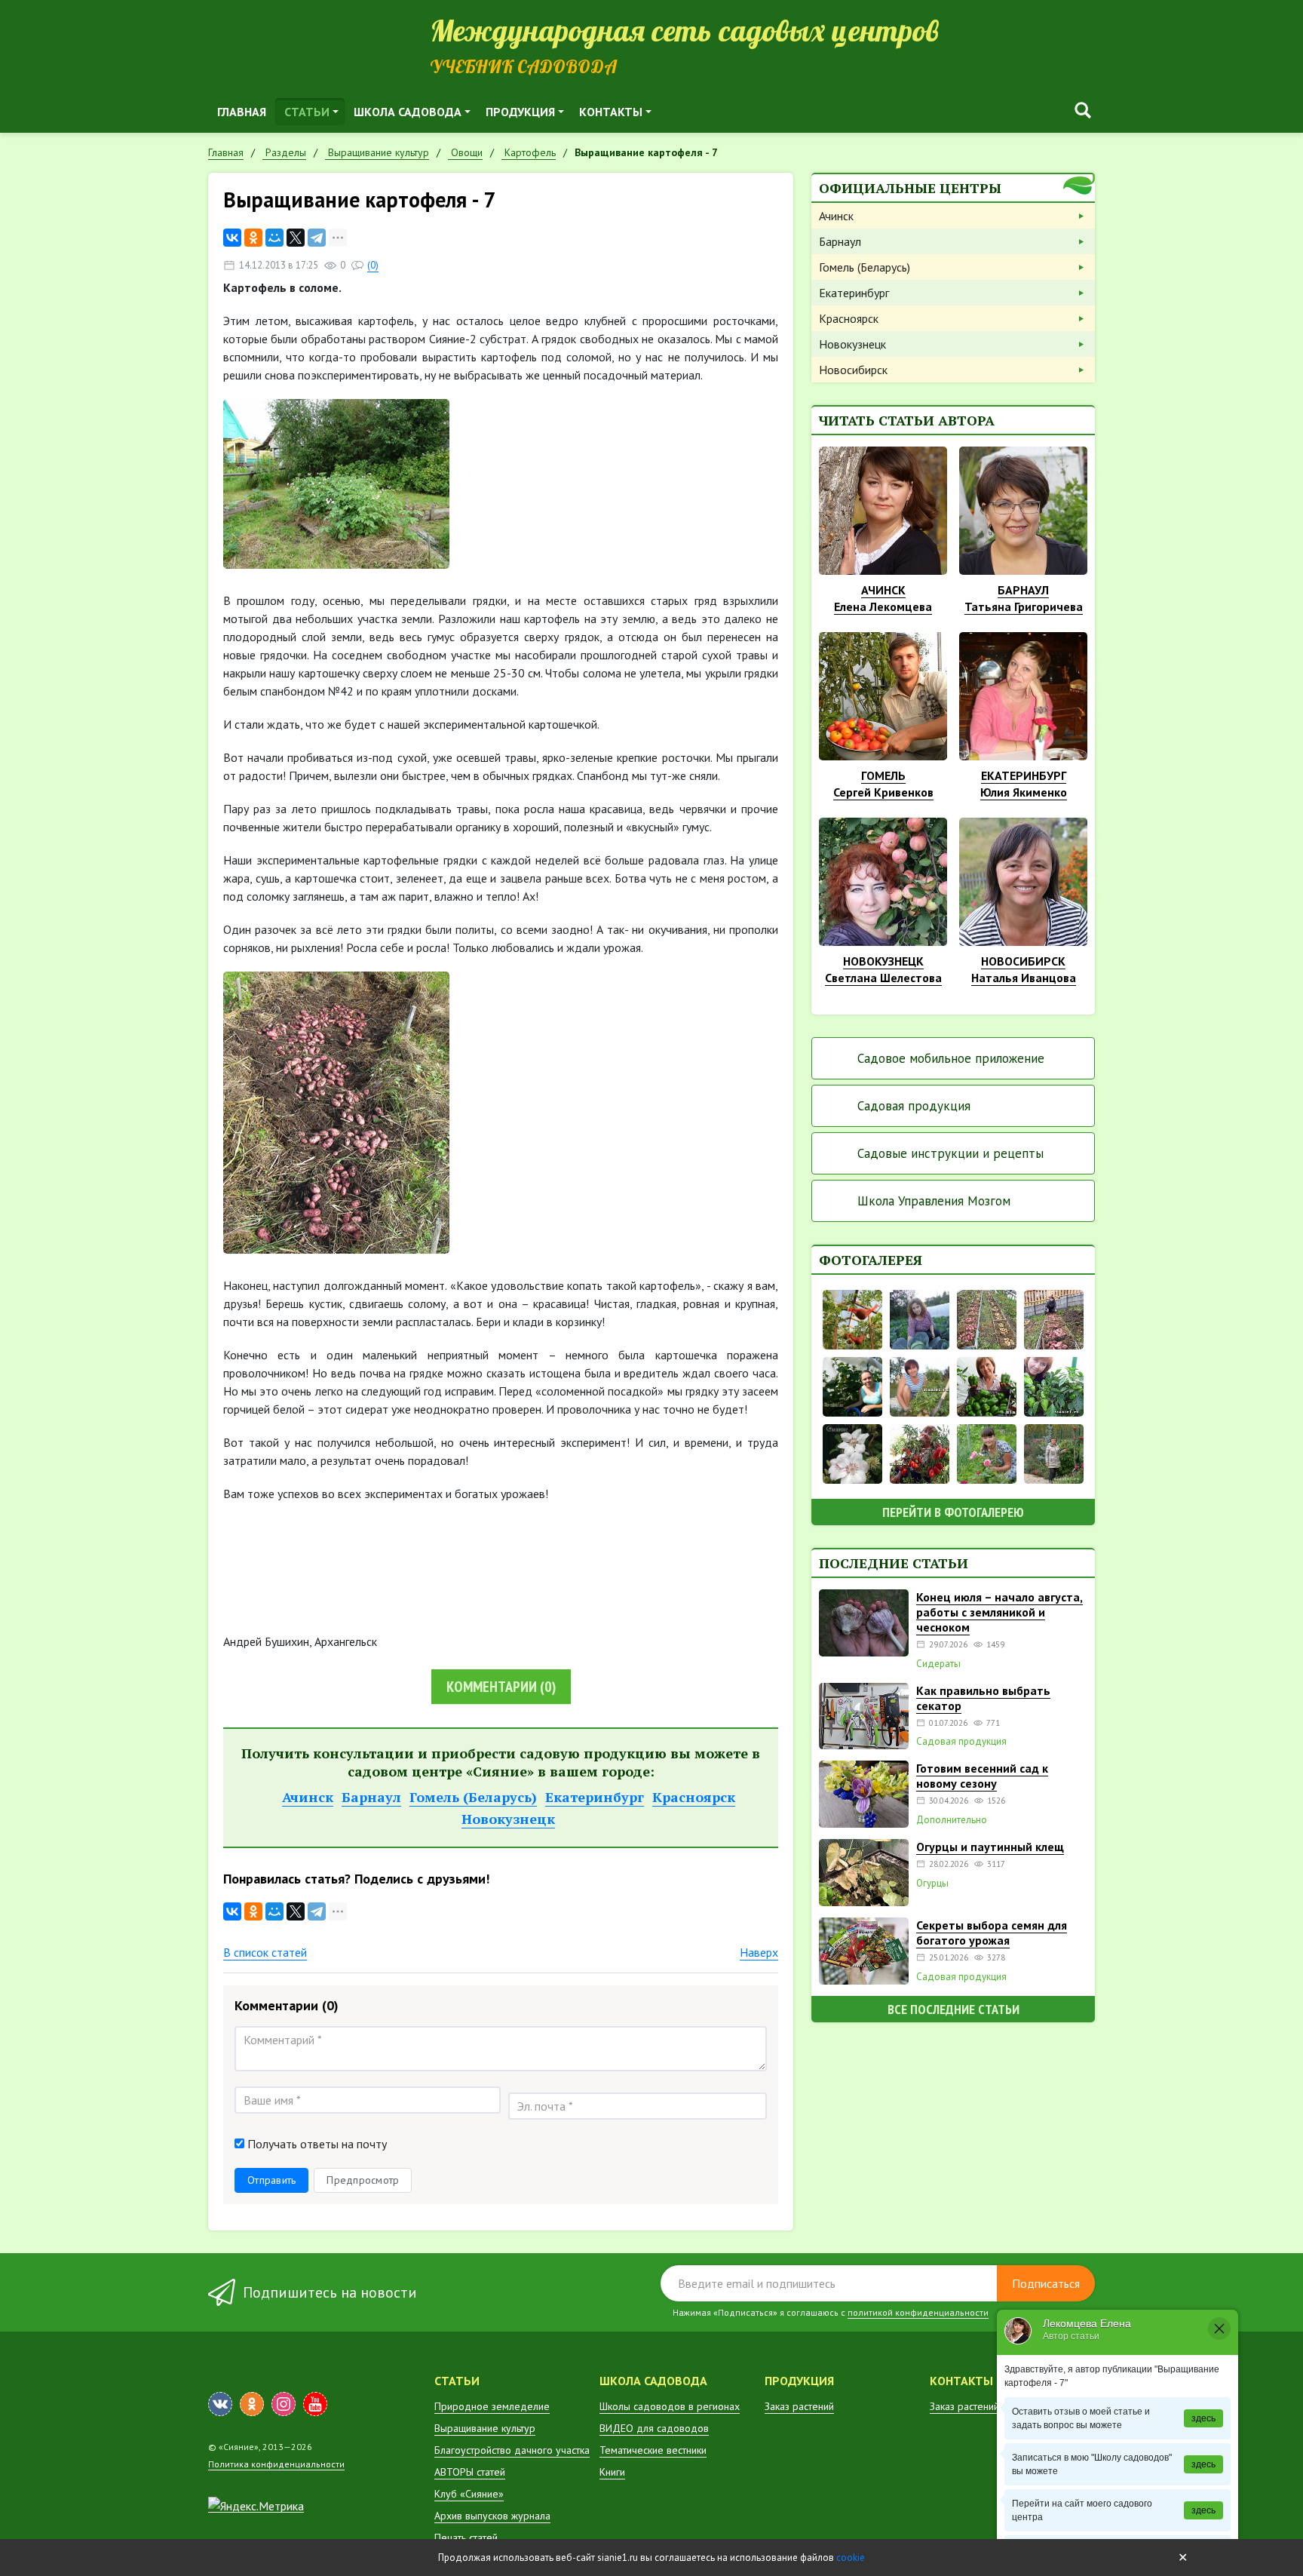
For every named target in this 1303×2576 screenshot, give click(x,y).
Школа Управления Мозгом (934, 1201)
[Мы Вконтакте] (220, 2404)
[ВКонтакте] (232, 238)
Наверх (759, 1952)
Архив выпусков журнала (492, 2516)
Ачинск (308, 1797)
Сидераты (938, 1664)
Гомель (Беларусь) (473, 1797)
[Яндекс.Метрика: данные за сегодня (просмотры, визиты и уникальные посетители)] (256, 2506)
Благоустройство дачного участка (512, 2450)
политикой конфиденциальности (918, 2312)
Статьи (307, 112)
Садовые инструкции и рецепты (950, 1153)
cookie (851, 2558)
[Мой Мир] (274, 238)
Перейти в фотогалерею (953, 1512)
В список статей (265, 1952)
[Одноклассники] (253, 238)
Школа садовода (408, 112)
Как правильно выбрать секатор (983, 1698)
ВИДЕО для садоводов (654, 2428)
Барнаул (371, 1797)
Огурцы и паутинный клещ (990, 1847)
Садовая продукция (914, 1106)
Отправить (271, 2180)
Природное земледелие (492, 2406)
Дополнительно (952, 1820)
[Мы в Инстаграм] (284, 2404)
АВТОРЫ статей (470, 2472)
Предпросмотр (363, 2180)
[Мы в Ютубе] (315, 2404)
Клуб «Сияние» (469, 2494)
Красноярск (694, 1797)
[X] (296, 238)
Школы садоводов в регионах (670, 2406)
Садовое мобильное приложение (951, 1058)
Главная (242, 112)
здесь (1203, 2418)
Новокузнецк (508, 1819)
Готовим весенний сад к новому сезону (982, 1776)
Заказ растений (799, 2406)
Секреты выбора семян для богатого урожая (992, 1933)
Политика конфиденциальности (276, 2464)
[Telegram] (317, 238)
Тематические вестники (653, 2450)
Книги (612, 2472)
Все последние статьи (953, 2009)
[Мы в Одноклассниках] (252, 2404)
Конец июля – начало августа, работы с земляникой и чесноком (999, 1612)
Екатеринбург (595, 1797)
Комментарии (501, 1687)
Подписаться (1046, 2283)
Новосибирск (853, 370)
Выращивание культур (485, 2428)
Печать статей (466, 2538)
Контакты (611, 112)
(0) (373, 265)
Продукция (520, 112)
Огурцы (932, 1884)
